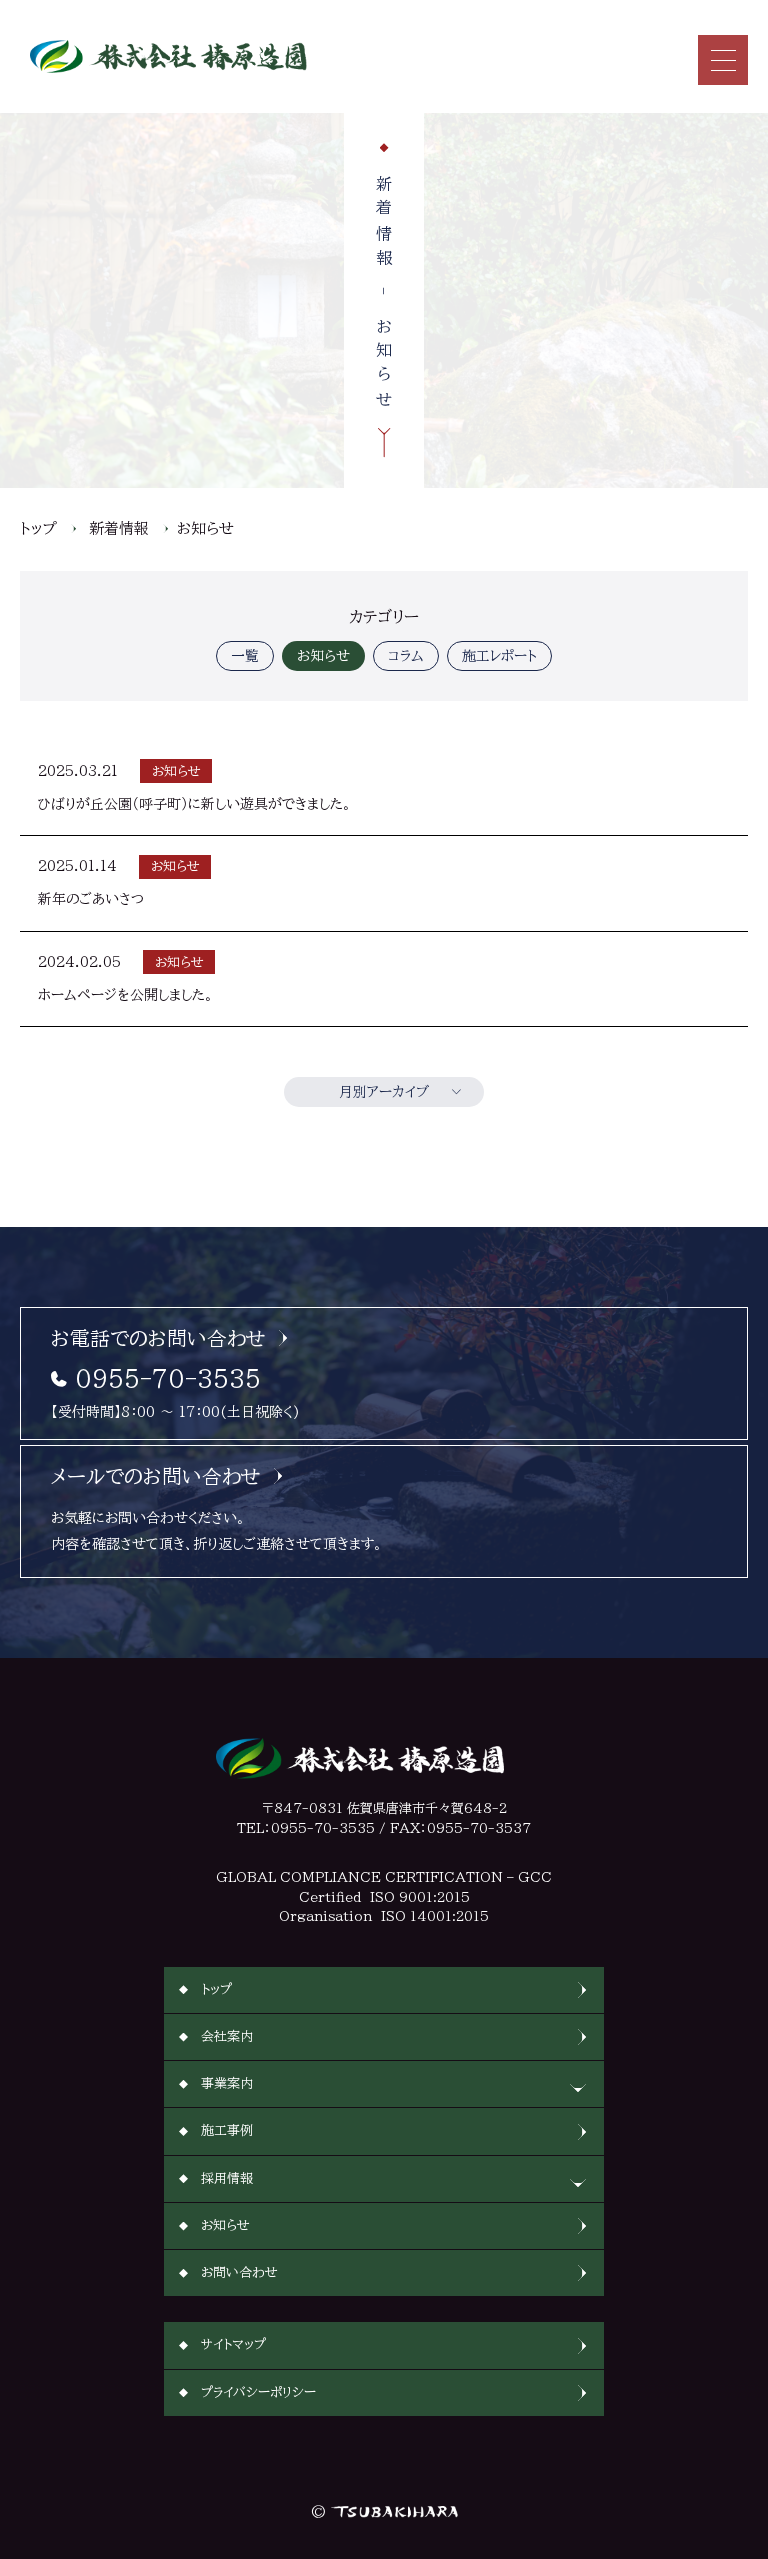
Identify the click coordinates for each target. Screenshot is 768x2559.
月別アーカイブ (384, 1092)
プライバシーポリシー (258, 2392)
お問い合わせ (239, 2272)
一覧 (245, 656)
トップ (38, 528)
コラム (406, 656)
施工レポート (499, 656)
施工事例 (227, 2130)
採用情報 (227, 2178)
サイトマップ (233, 2344)
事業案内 (227, 2083)
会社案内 (227, 2036)
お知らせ (205, 528)
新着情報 (119, 528)
